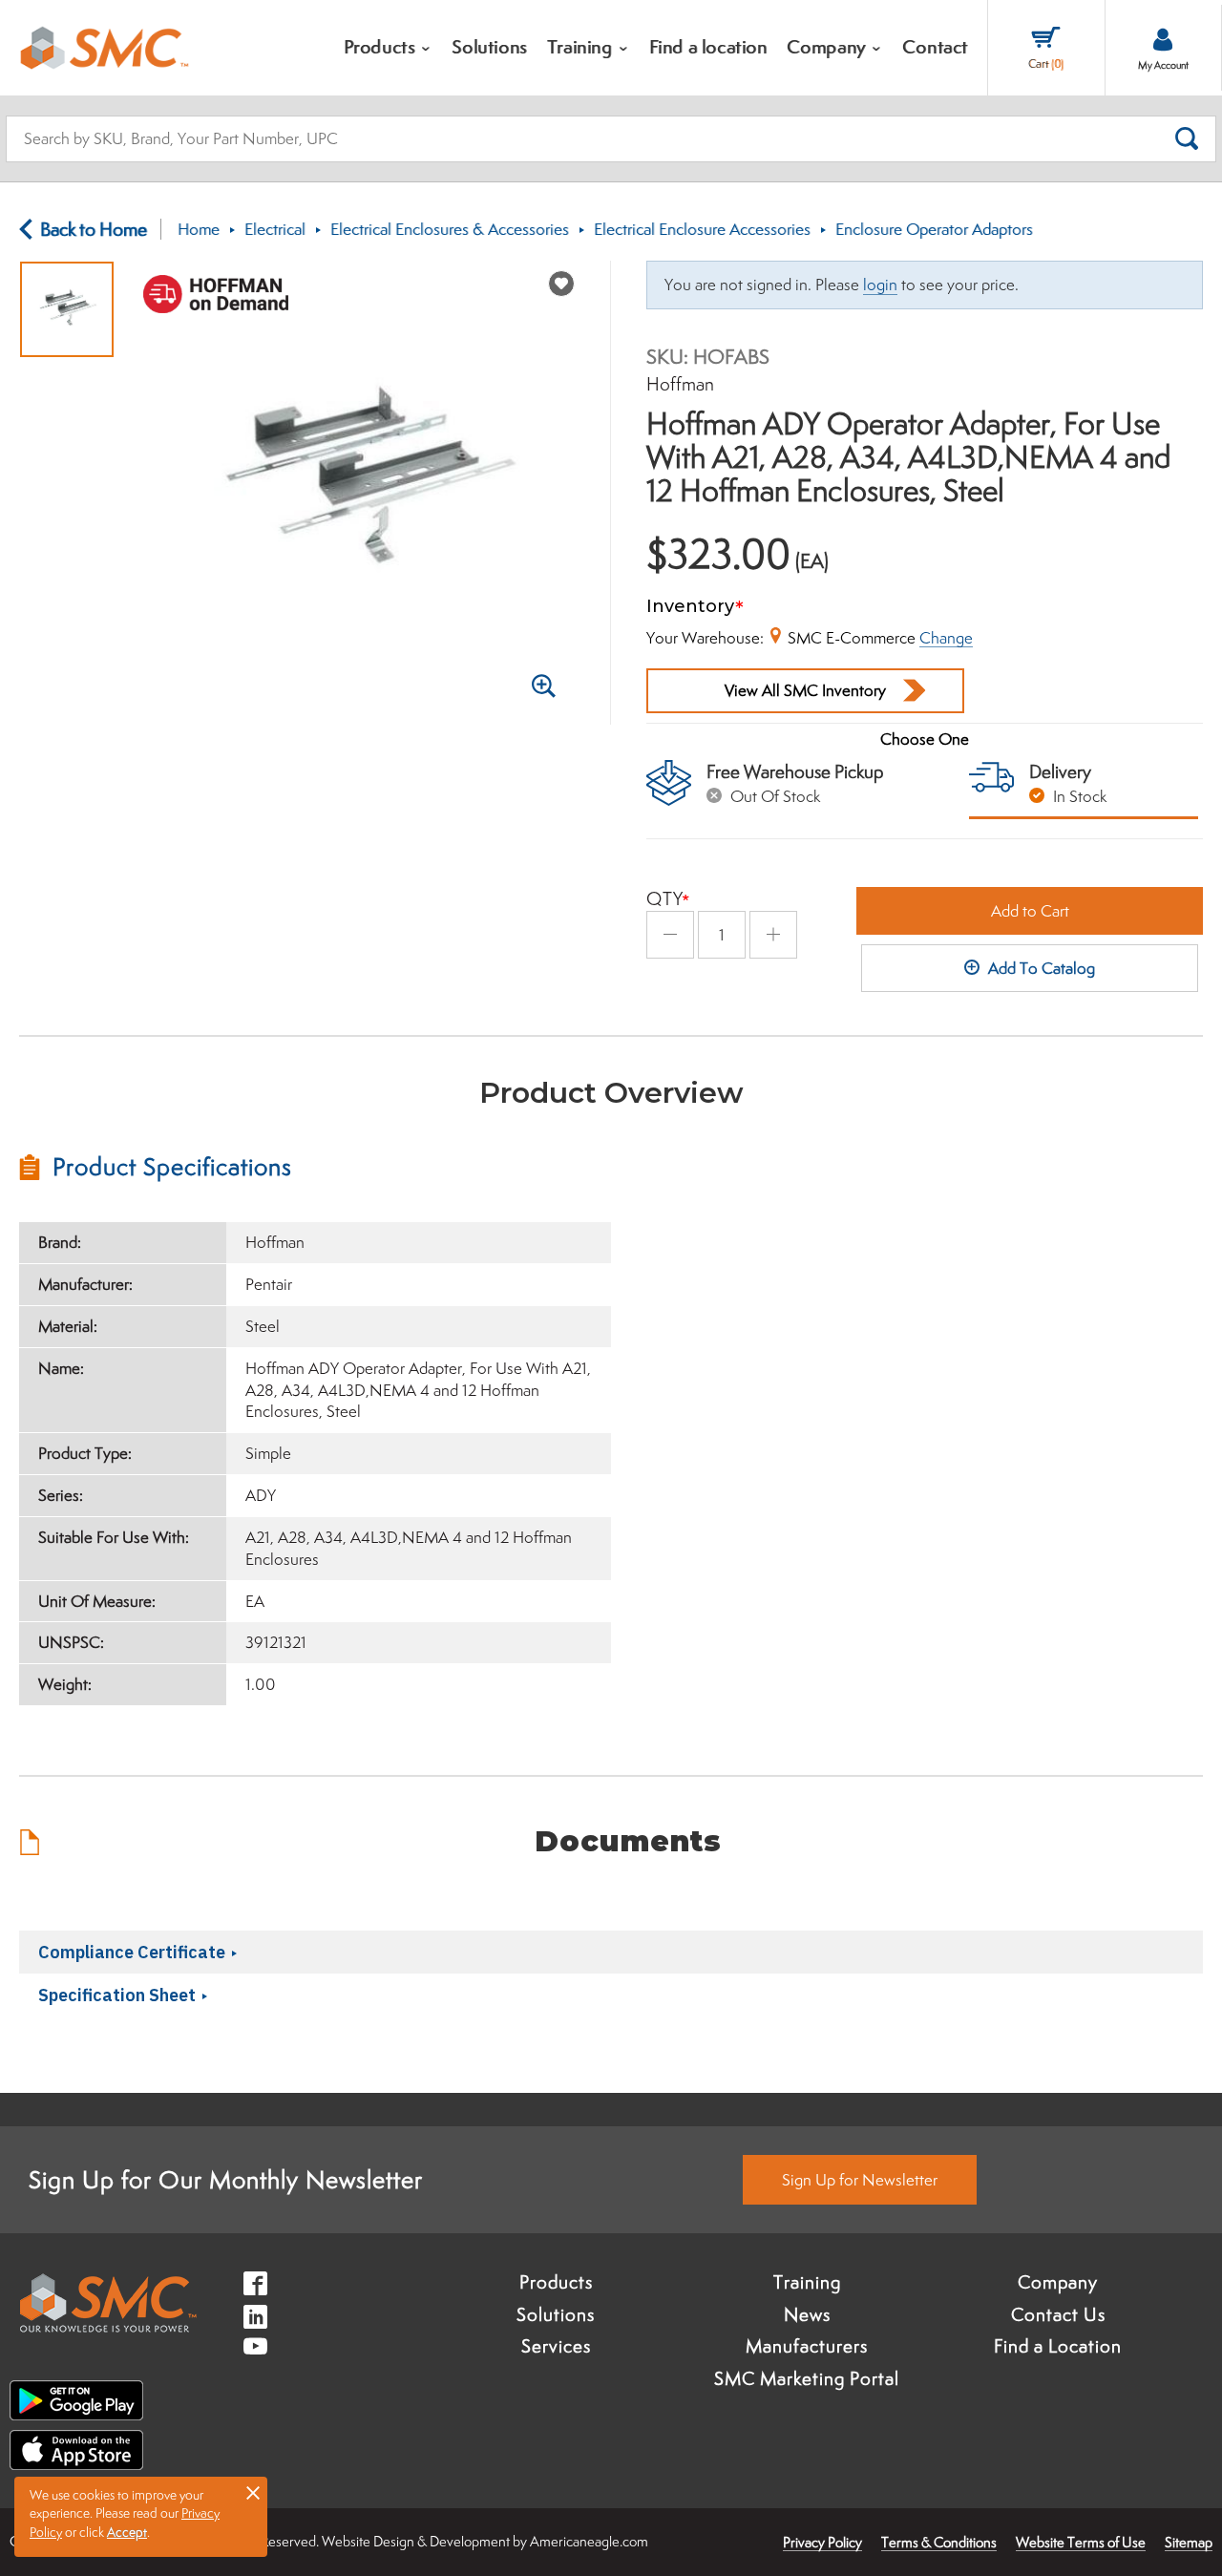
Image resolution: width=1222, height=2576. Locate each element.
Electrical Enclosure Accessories (702, 229)
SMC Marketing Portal (807, 2378)
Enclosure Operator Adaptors (934, 229)
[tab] (315, 1167)
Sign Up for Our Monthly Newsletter (226, 2179)
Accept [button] (127, 2532)
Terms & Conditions (939, 2542)
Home (199, 229)
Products (556, 2282)
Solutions (556, 2314)
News (807, 2314)
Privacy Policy (822, 2542)
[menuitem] (389, 48)
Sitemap (1189, 2542)
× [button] (253, 2492)
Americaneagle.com (589, 2541)
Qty (665, 898)
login (880, 285)
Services (556, 2346)
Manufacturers (807, 2346)
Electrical (275, 229)
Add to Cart (1030, 911)
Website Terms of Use (1081, 2542)
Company (1058, 2282)
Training (807, 2282)
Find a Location (1058, 2346)
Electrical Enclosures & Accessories (450, 229)
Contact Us (1058, 2314)
